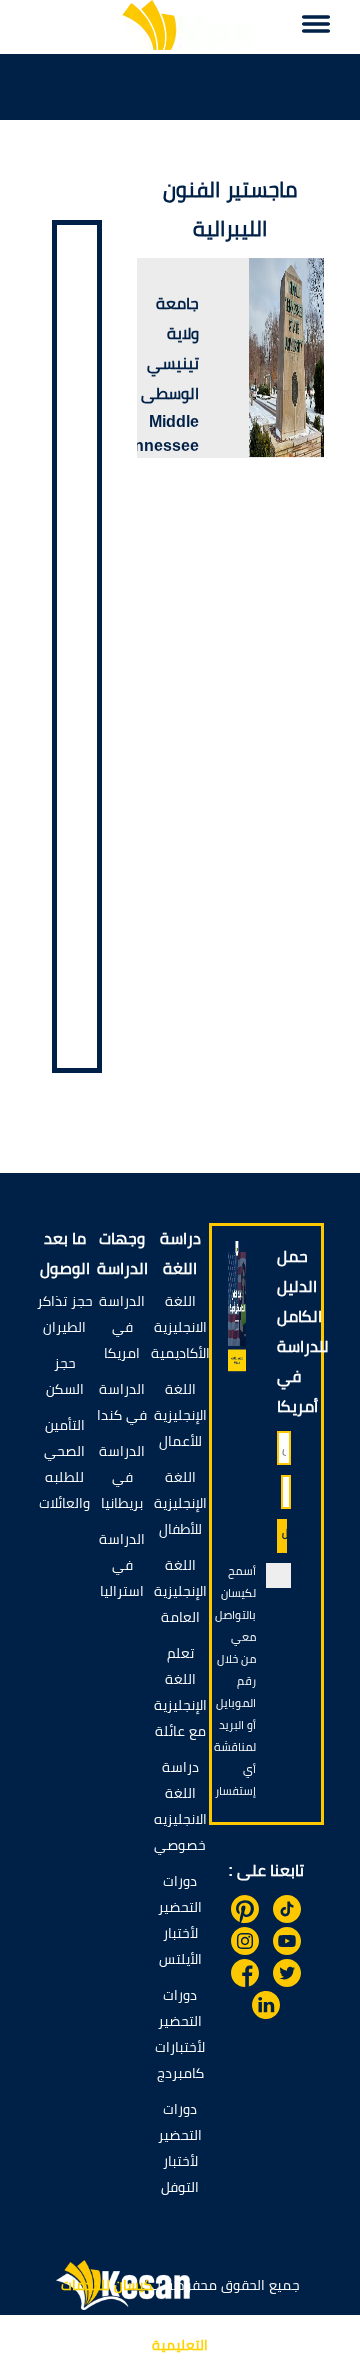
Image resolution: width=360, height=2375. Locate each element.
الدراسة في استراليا (122, 1565)
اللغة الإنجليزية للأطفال (180, 1503)
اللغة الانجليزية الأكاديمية (180, 1327)
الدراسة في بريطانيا (122, 1477)
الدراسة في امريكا (122, 1327)
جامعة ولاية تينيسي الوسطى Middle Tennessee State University (157, 398)
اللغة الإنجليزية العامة (180, 1591)
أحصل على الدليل (284, 1540)
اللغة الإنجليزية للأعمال (180, 1415)
